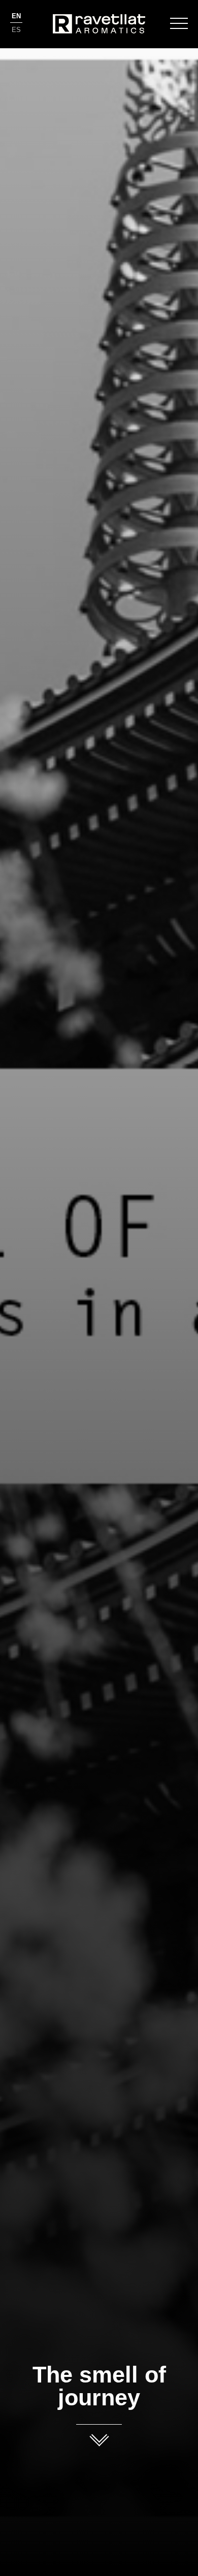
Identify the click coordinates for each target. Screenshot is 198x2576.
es (16, 30)
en (16, 16)
